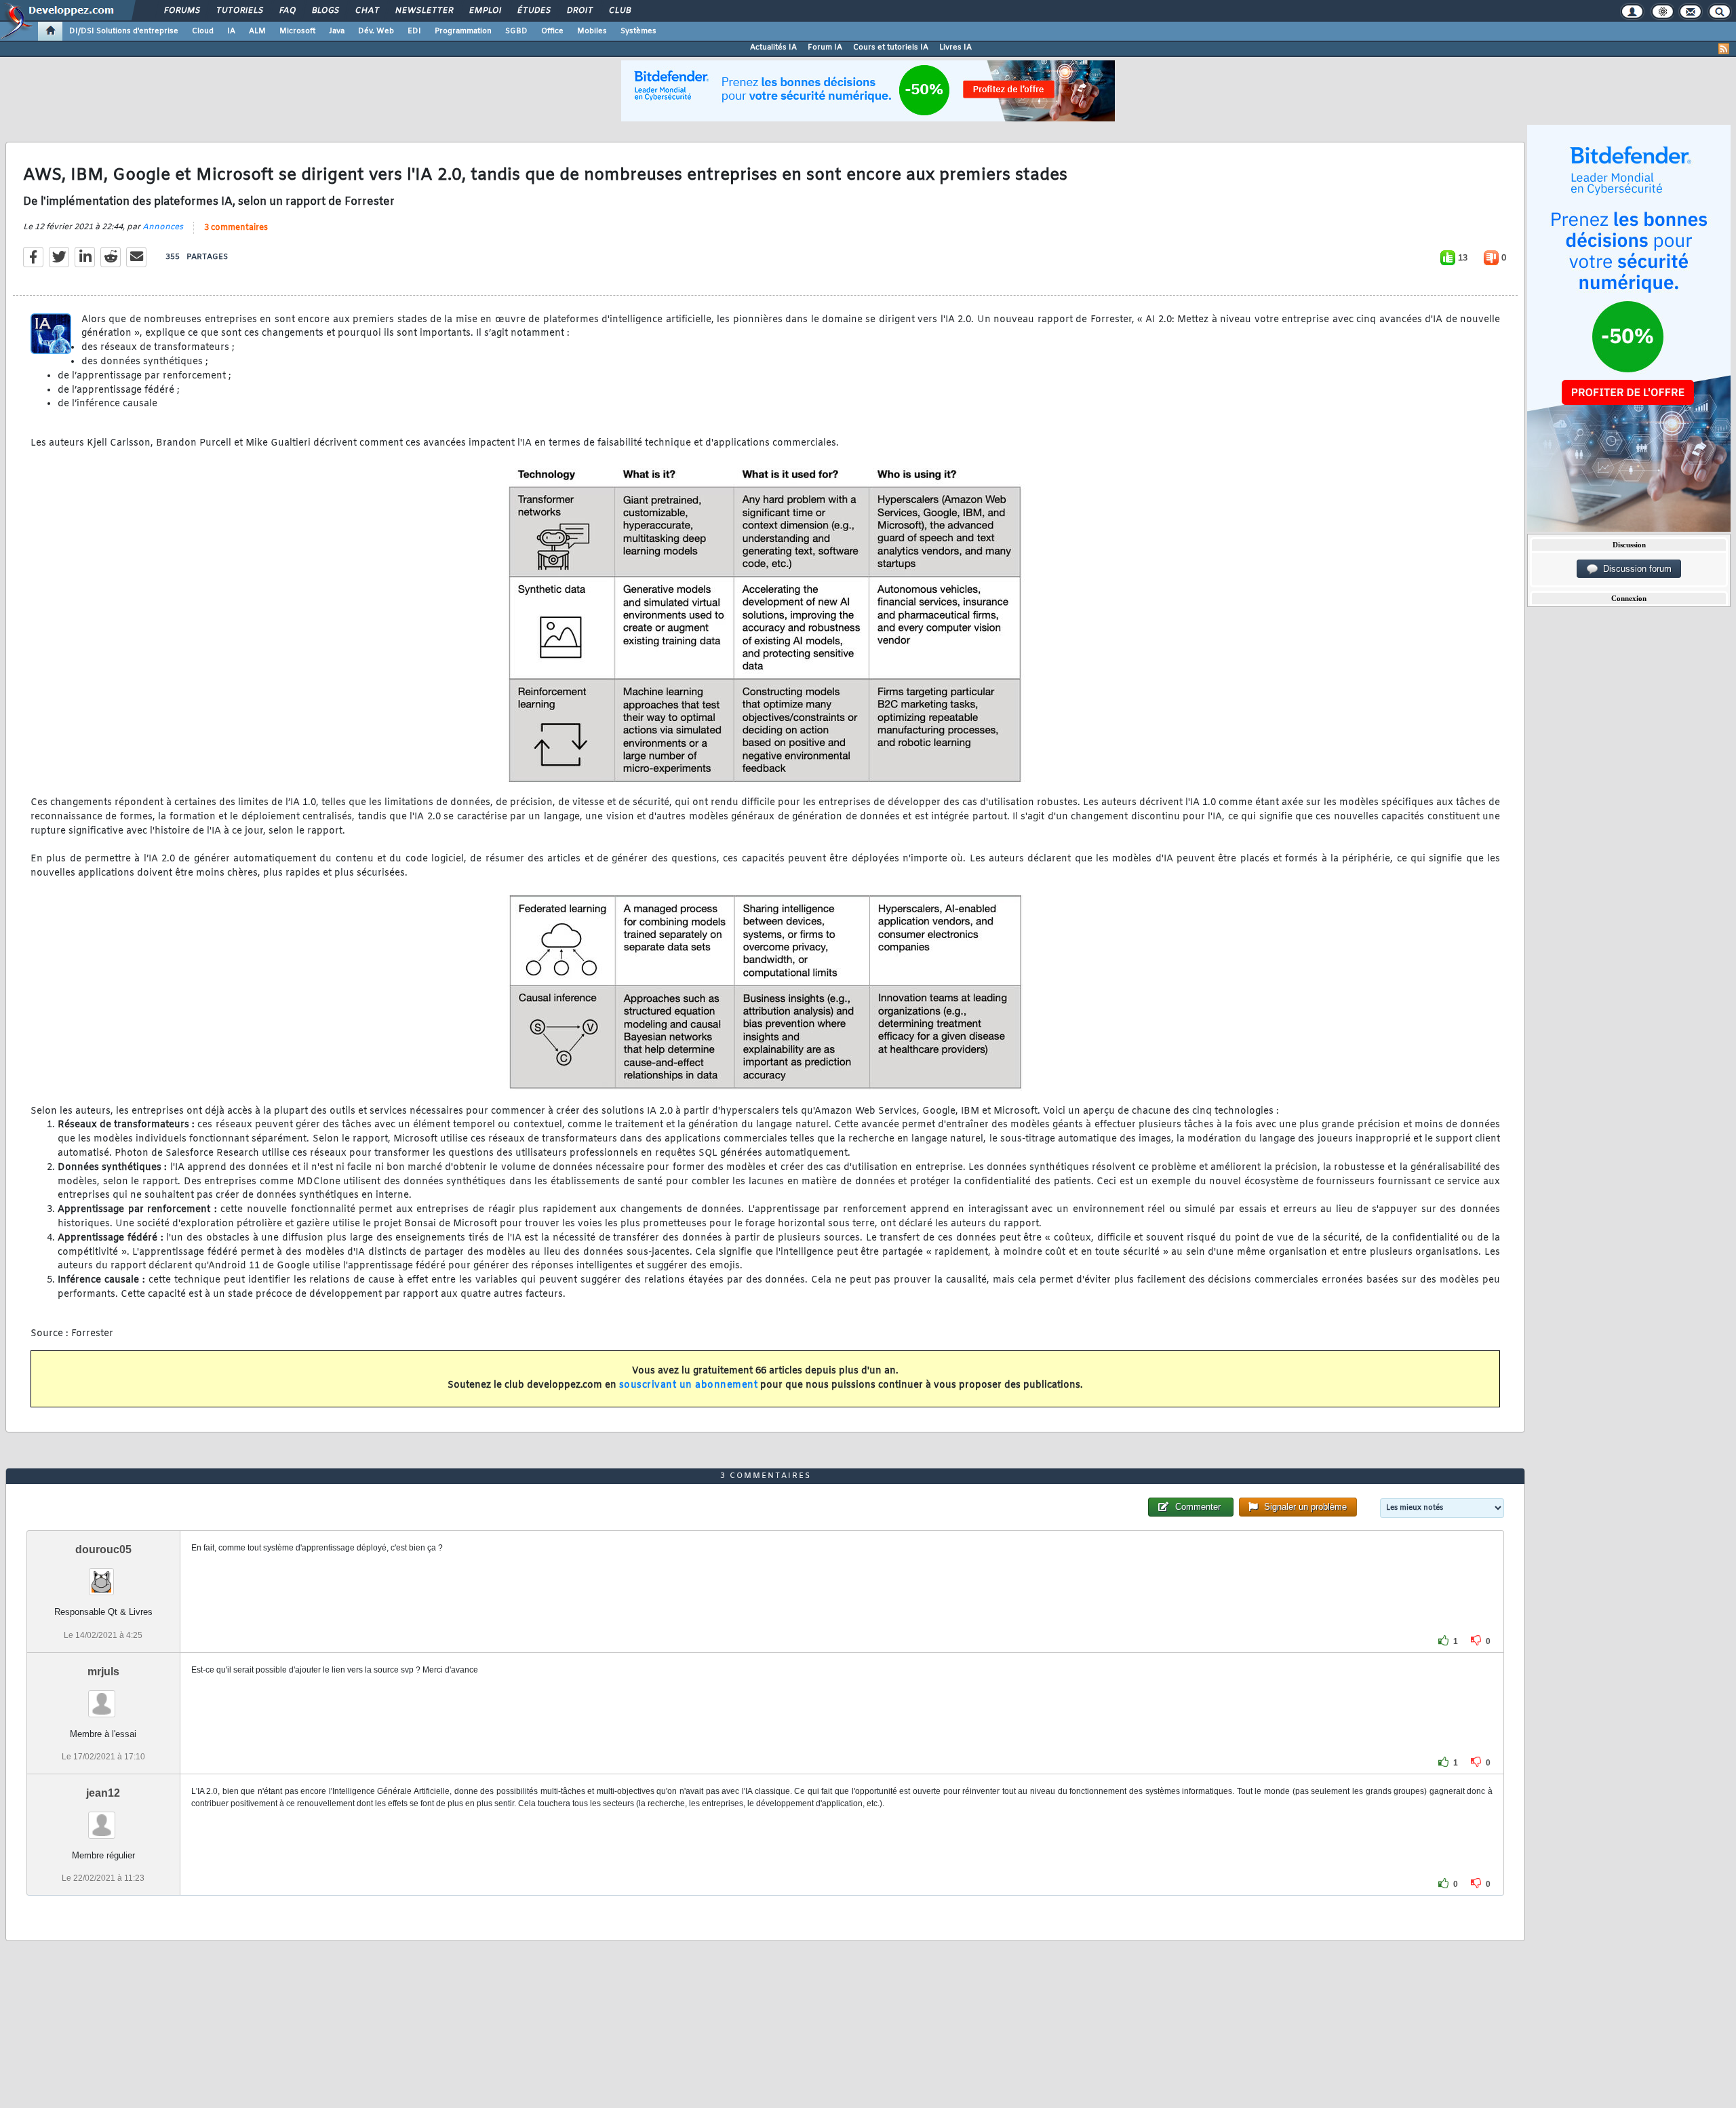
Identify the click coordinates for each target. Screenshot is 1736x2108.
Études (533, 11)
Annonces (163, 227)
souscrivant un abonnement (689, 1385)
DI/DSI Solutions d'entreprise (124, 31)
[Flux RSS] (1724, 49)
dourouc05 (103, 1549)
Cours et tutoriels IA (891, 47)
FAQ (287, 11)
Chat (367, 11)
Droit (579, 11)
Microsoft (297, 31)
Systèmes (638, 31)
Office (552, 31)
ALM (257, 31)
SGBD (516, 31)
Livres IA (955, 47)
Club (619, 11)
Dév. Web (376, 31)
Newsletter (423, 11)
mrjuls (103, 1672)
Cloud (203, 31)
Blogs (325, 11)
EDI (414, 31)
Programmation (463, 31)
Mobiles (592, 31)
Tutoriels (239, 11)
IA (231, 31)
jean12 (103, 1793)
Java (337, 31)
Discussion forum (1635, 569)
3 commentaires (236, 228)
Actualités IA (773, 47)
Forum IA (825, 47)
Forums (181, 11)
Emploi (485, 11)
